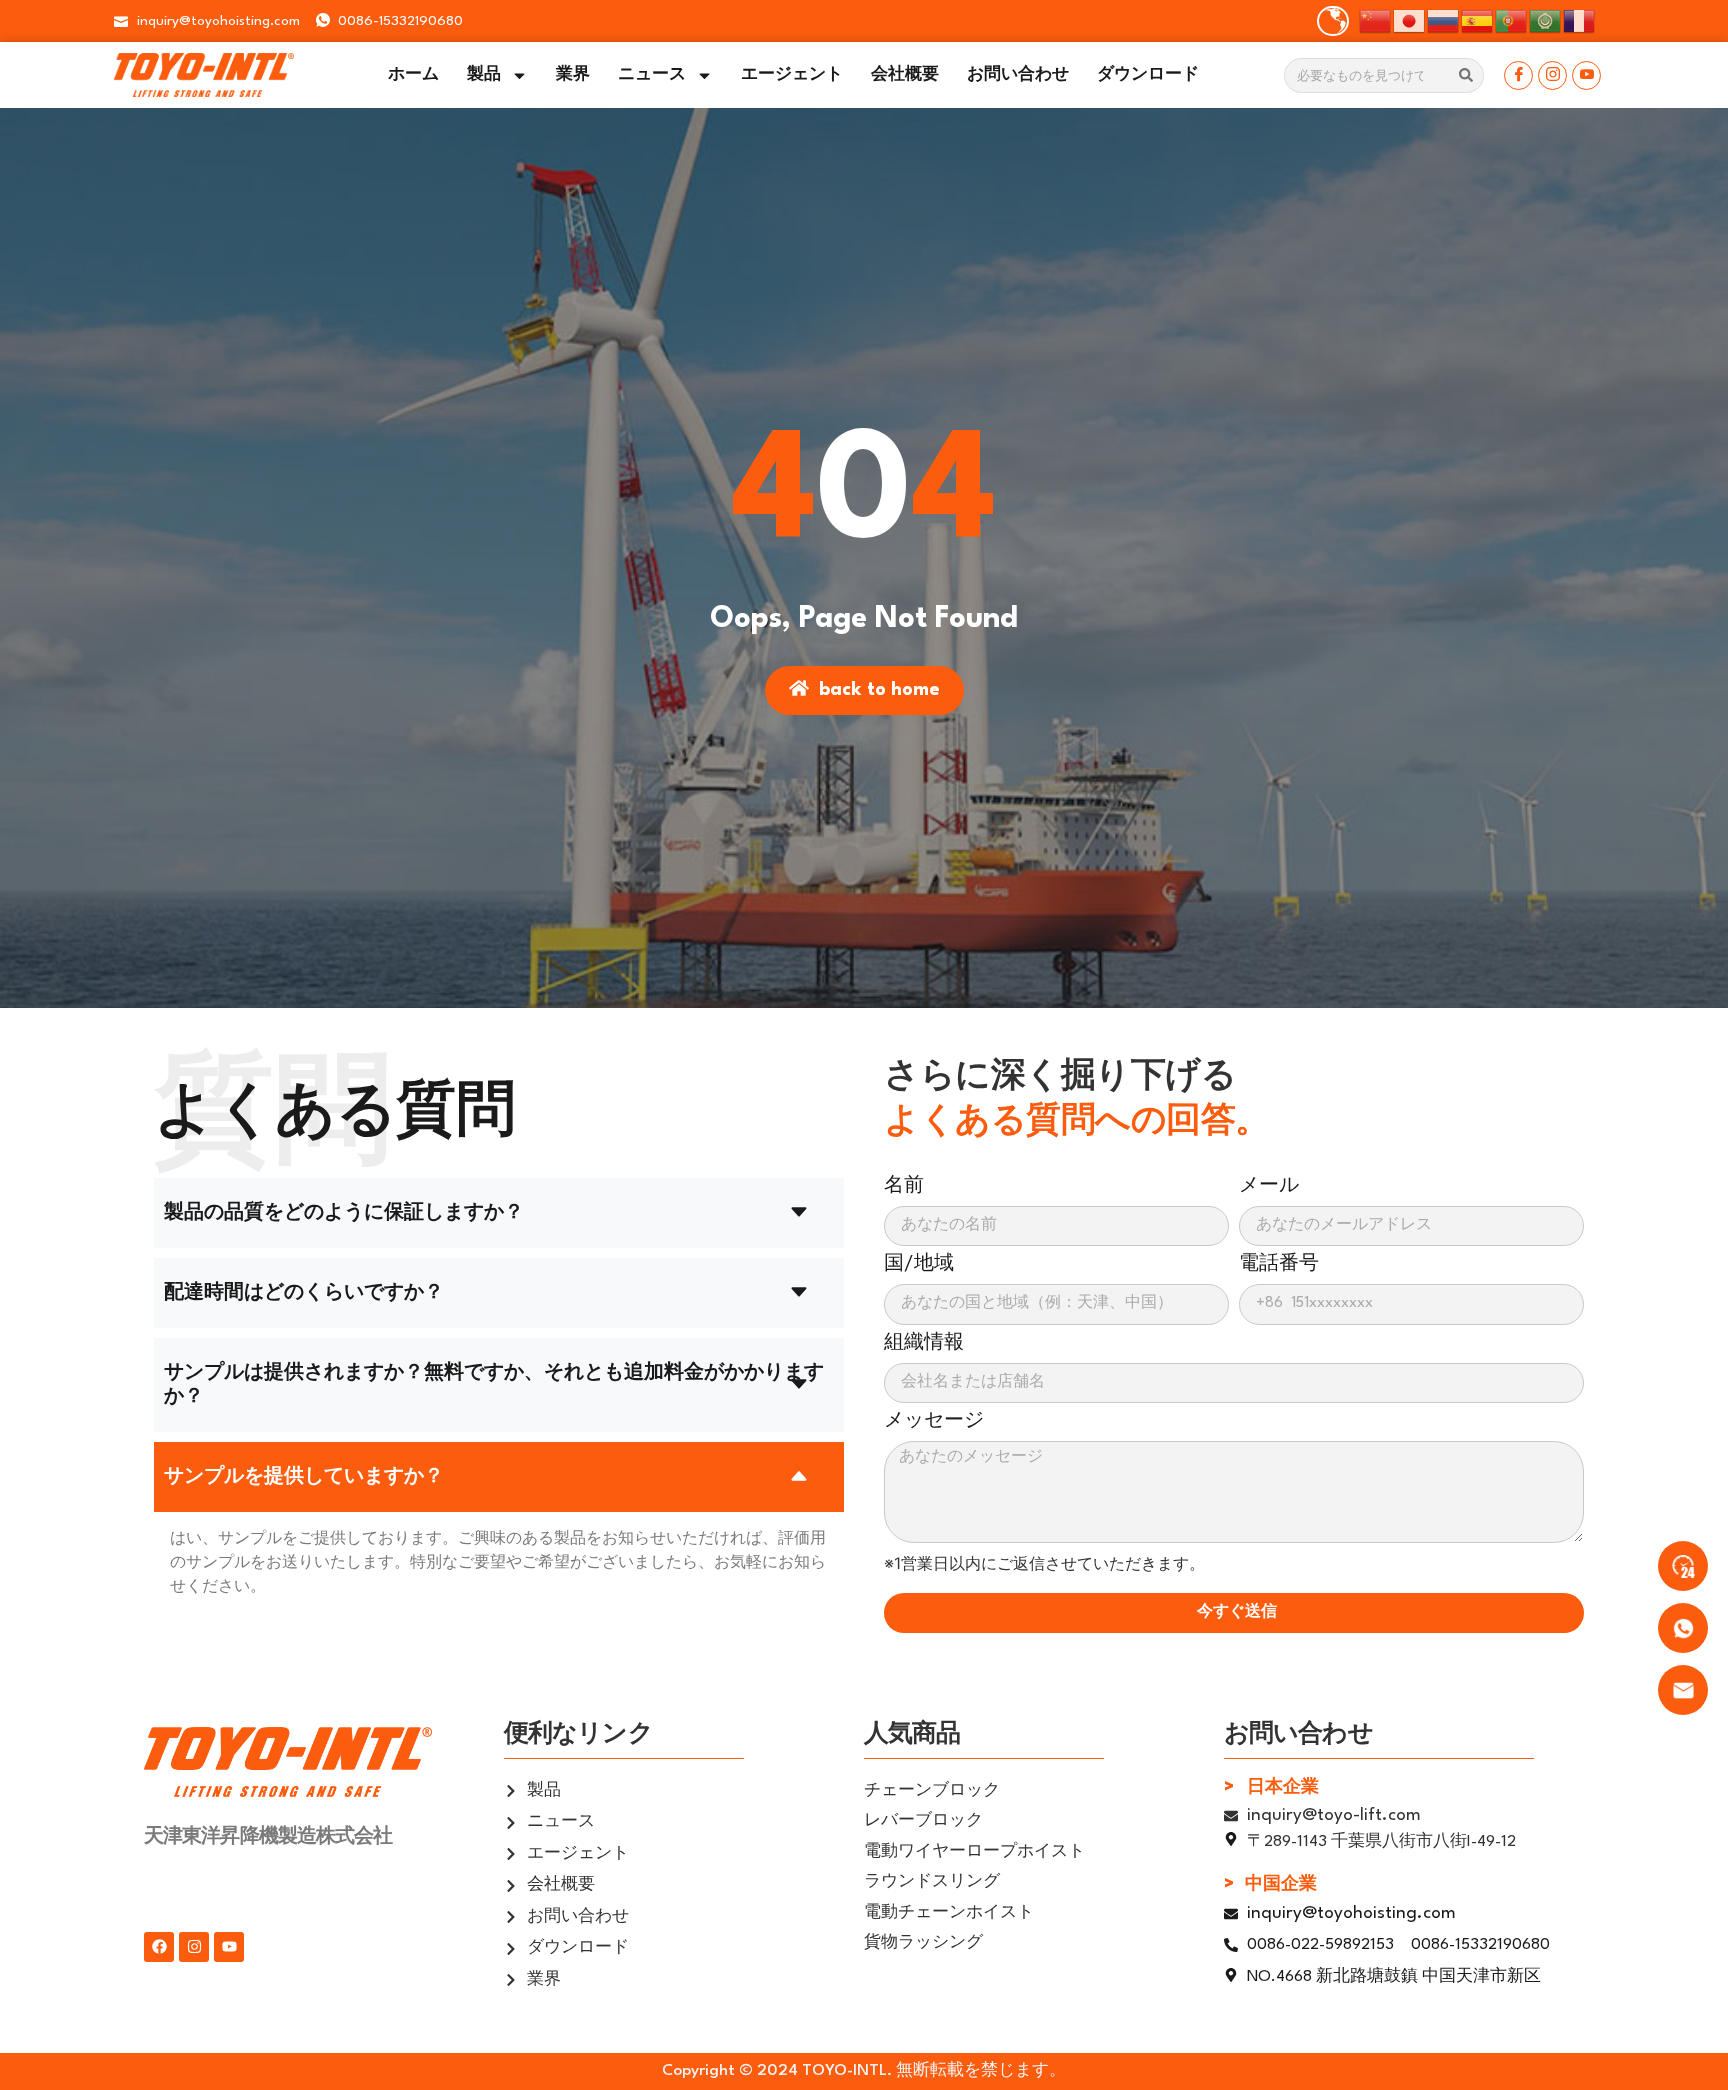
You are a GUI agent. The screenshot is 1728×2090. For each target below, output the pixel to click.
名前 (904, 1186)
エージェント (792, 75)
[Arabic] (1546, 19)
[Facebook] (1518, 75)
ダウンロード (1148, 75)
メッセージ (934, 1421)
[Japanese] (1410, 19)
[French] (1580, 19)
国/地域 (919, 1264)
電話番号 (1279, 1264)
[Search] (1465, 75)
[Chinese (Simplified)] (1376, 19)
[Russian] (1444, 19)
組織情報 (924, 1343)
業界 (573, 75)
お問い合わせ (1018, 75)
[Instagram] (1552, 75)
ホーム (413, 75)
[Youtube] (1586, 75)
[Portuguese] (1512, 19)
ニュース (652, 75)
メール (1269, 1186)
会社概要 (905, 75)
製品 (484, 75)
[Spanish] (1478, 19)
